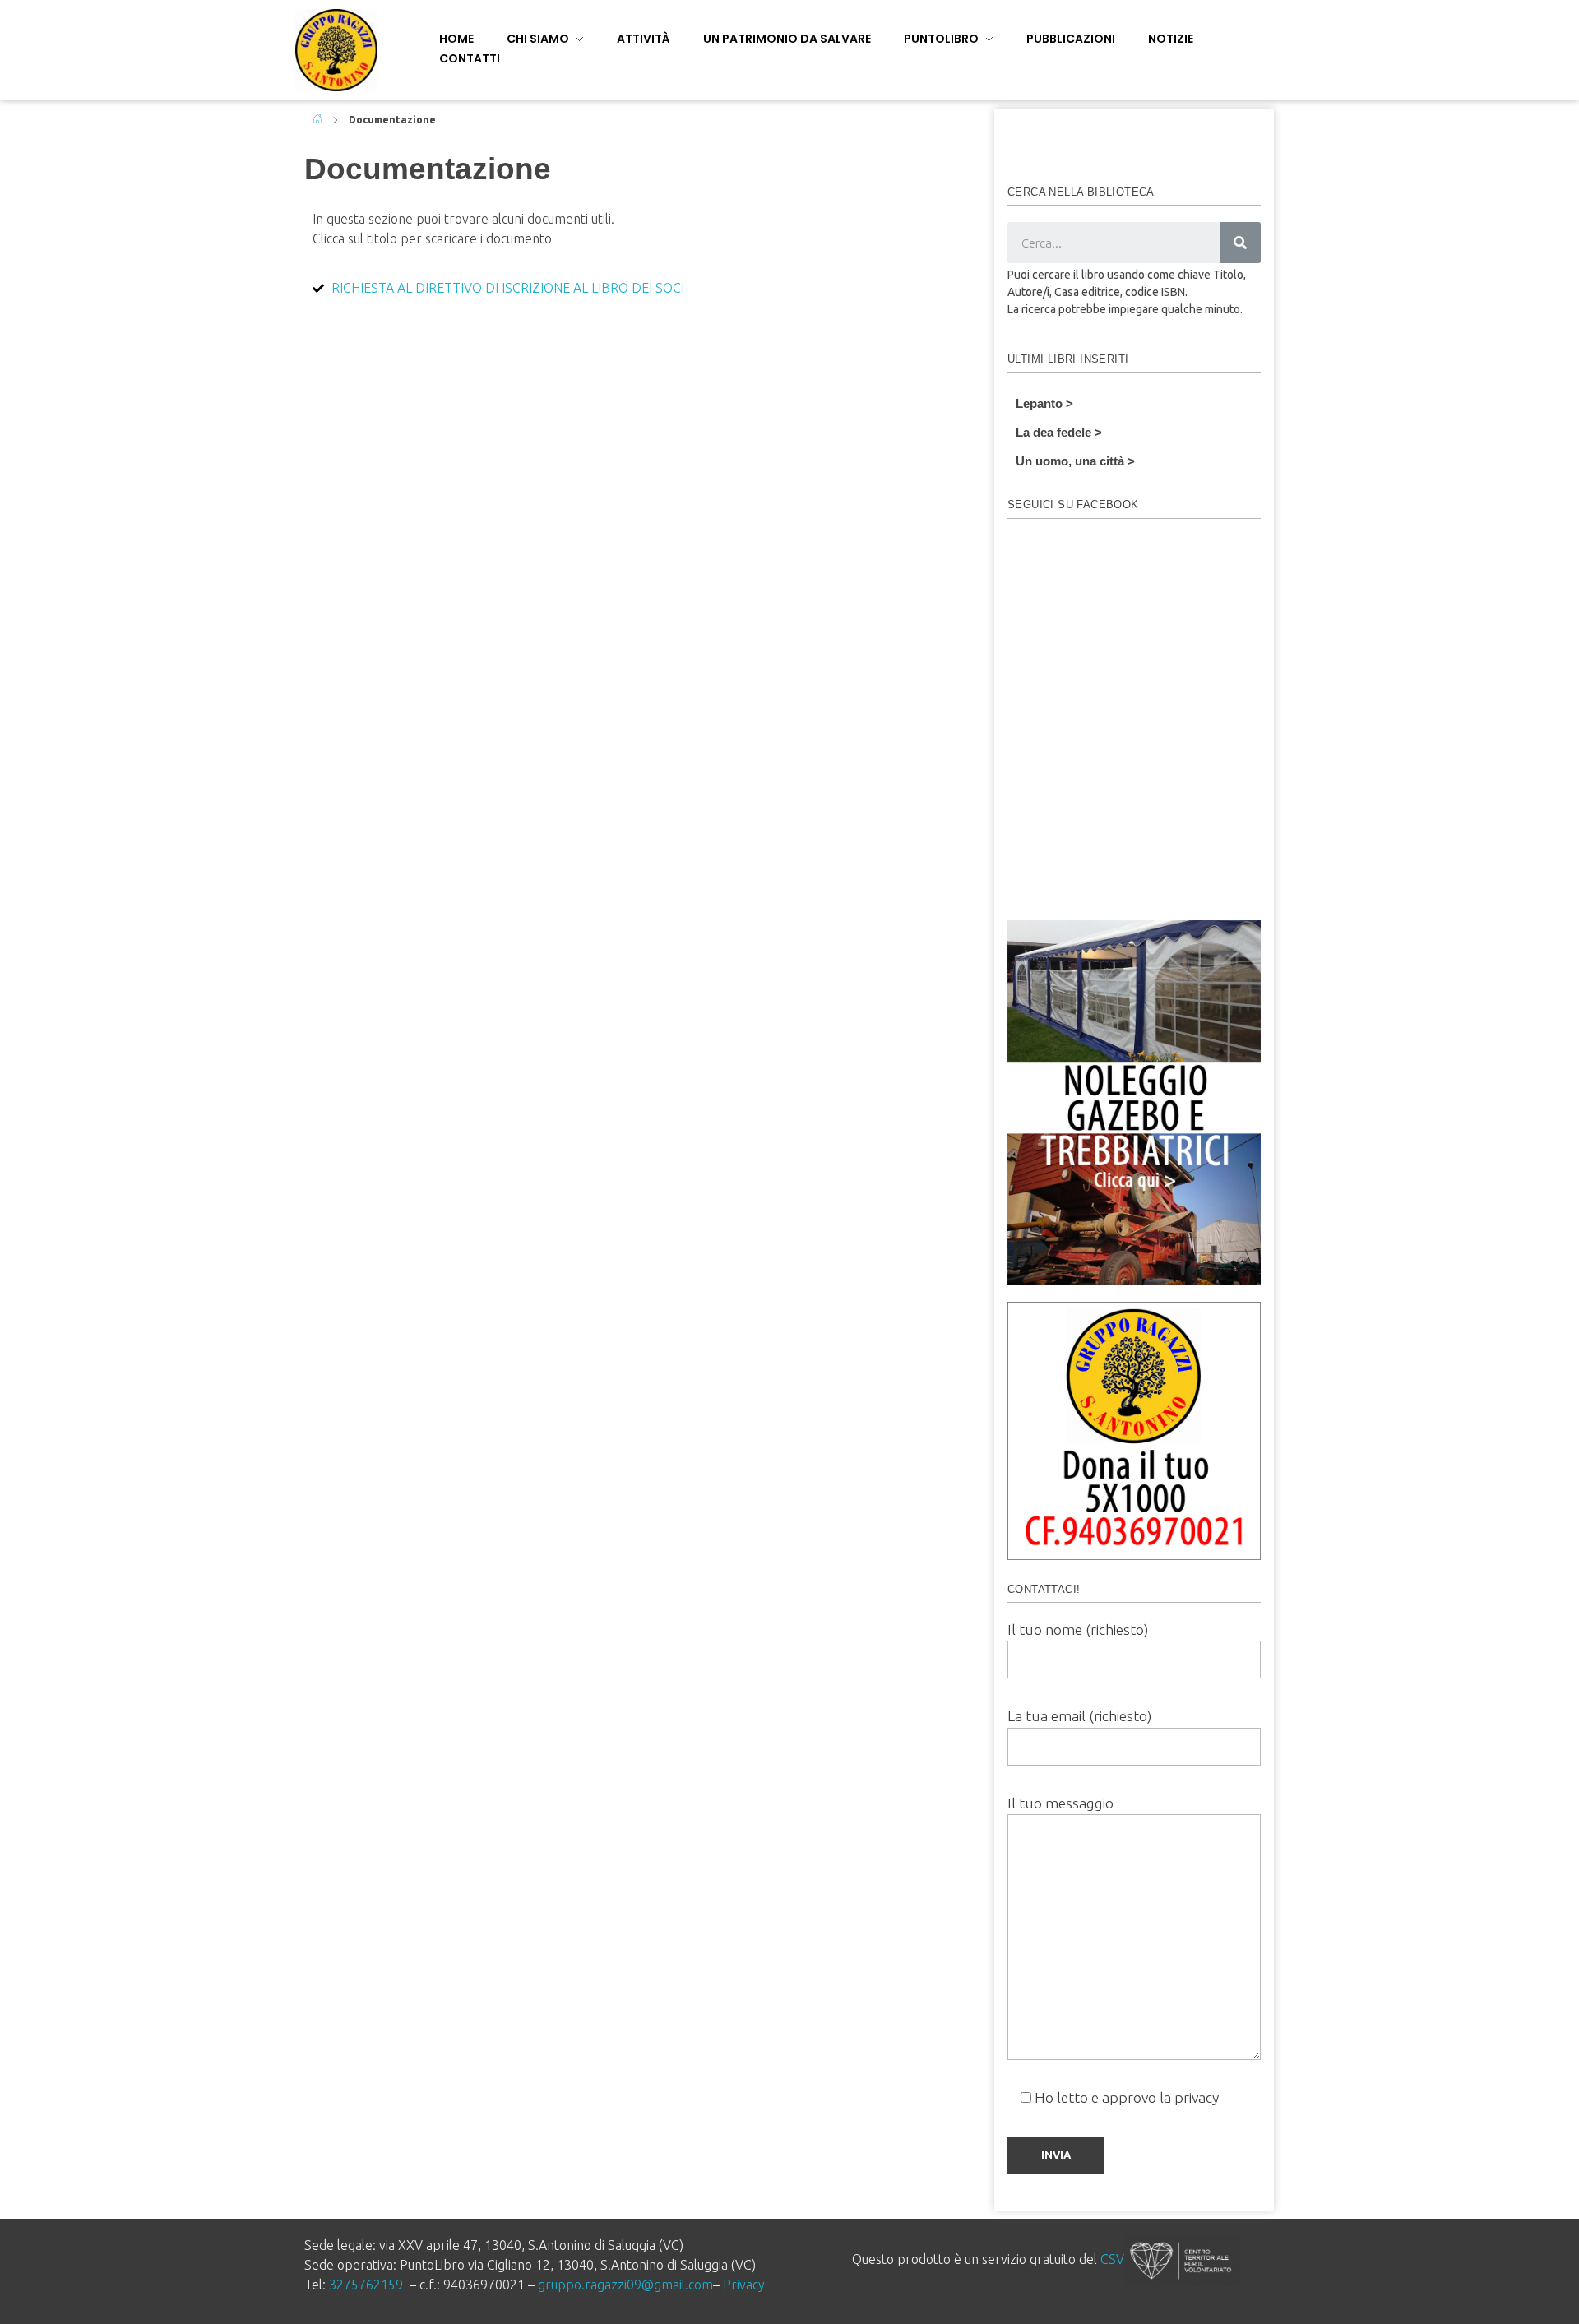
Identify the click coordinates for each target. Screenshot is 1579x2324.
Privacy (744, 2285)
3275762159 (366, 2285)
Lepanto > (1044, 403)
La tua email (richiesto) (1079, 1716)
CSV (1112, 2259)
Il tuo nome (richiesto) (1078, 1630)
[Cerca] (1240, 243)
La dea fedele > (1059, 432)
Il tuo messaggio (1060, 1803)
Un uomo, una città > (1075, 461)
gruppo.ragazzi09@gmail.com (625, 2285)
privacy (1197, 2097)
